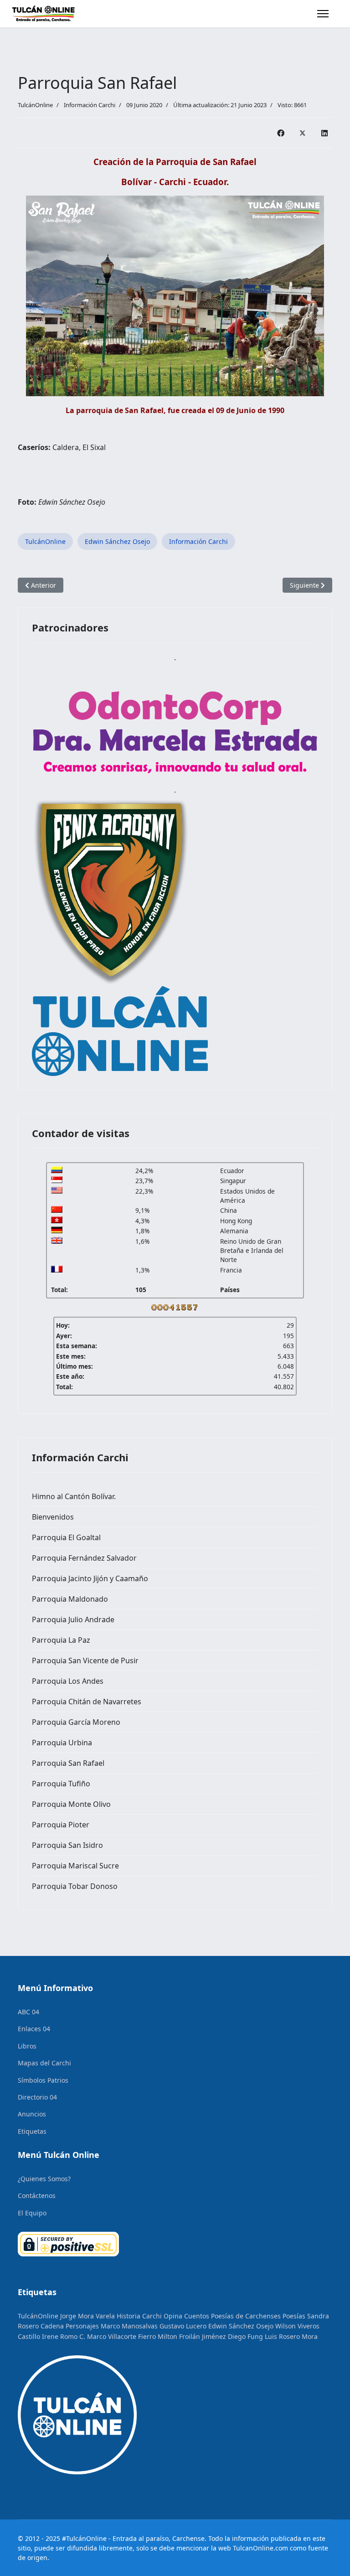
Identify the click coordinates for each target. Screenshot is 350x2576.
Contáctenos (37, 2196)
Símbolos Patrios (43, 2080)
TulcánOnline (45, 541)
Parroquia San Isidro (67, 1845)
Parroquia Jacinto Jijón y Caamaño (90, 1578)
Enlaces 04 (34, 2029)
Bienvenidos (53, 1517)
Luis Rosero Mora (291, 2336)
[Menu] (323, 14)
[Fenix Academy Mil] (175, 890)
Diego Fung (245, 2336)
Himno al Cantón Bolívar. (74, 1496)
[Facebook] (281, 133)
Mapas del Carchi (44, 2063)
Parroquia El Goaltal (66, 1537)
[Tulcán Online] (175, 1031)
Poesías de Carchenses (246, 2316)
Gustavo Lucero (183, 2326)
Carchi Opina (162, 2316)
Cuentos (197, 2316)
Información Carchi (90, 105)
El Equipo (32, 2213)
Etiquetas (32, 2131)
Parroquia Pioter (61, 1825)
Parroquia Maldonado (70, 1599)
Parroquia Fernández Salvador (84, 1558)
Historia (129, 2316)
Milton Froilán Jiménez (192, 2336)
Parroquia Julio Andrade (73, 1619)
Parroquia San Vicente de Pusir (85, 1660)
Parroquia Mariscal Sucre (75, 1866)
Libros (27, 2046)
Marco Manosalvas (129, 2326)
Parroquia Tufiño (61, 1784)
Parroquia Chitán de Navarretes (87, 1702)
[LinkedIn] (324, 133)
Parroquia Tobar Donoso (75, 1886)
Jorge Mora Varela (87, 2316)
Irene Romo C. (64, 2336)
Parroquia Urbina (62, 1743)
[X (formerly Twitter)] (303, 133)
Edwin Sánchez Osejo (117, 541)
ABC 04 (28, 2012)
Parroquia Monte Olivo (71, 1804)
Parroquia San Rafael (68, 1763)
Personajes (82, 2326)
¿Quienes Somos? (44, 2179)
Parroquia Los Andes (68, 1681)
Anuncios (32, 2114)
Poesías (294, 2316)
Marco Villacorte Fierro (121, 2336)
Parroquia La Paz (61, 1640)
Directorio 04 (37, 2097)
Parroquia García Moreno (76, 1722)
